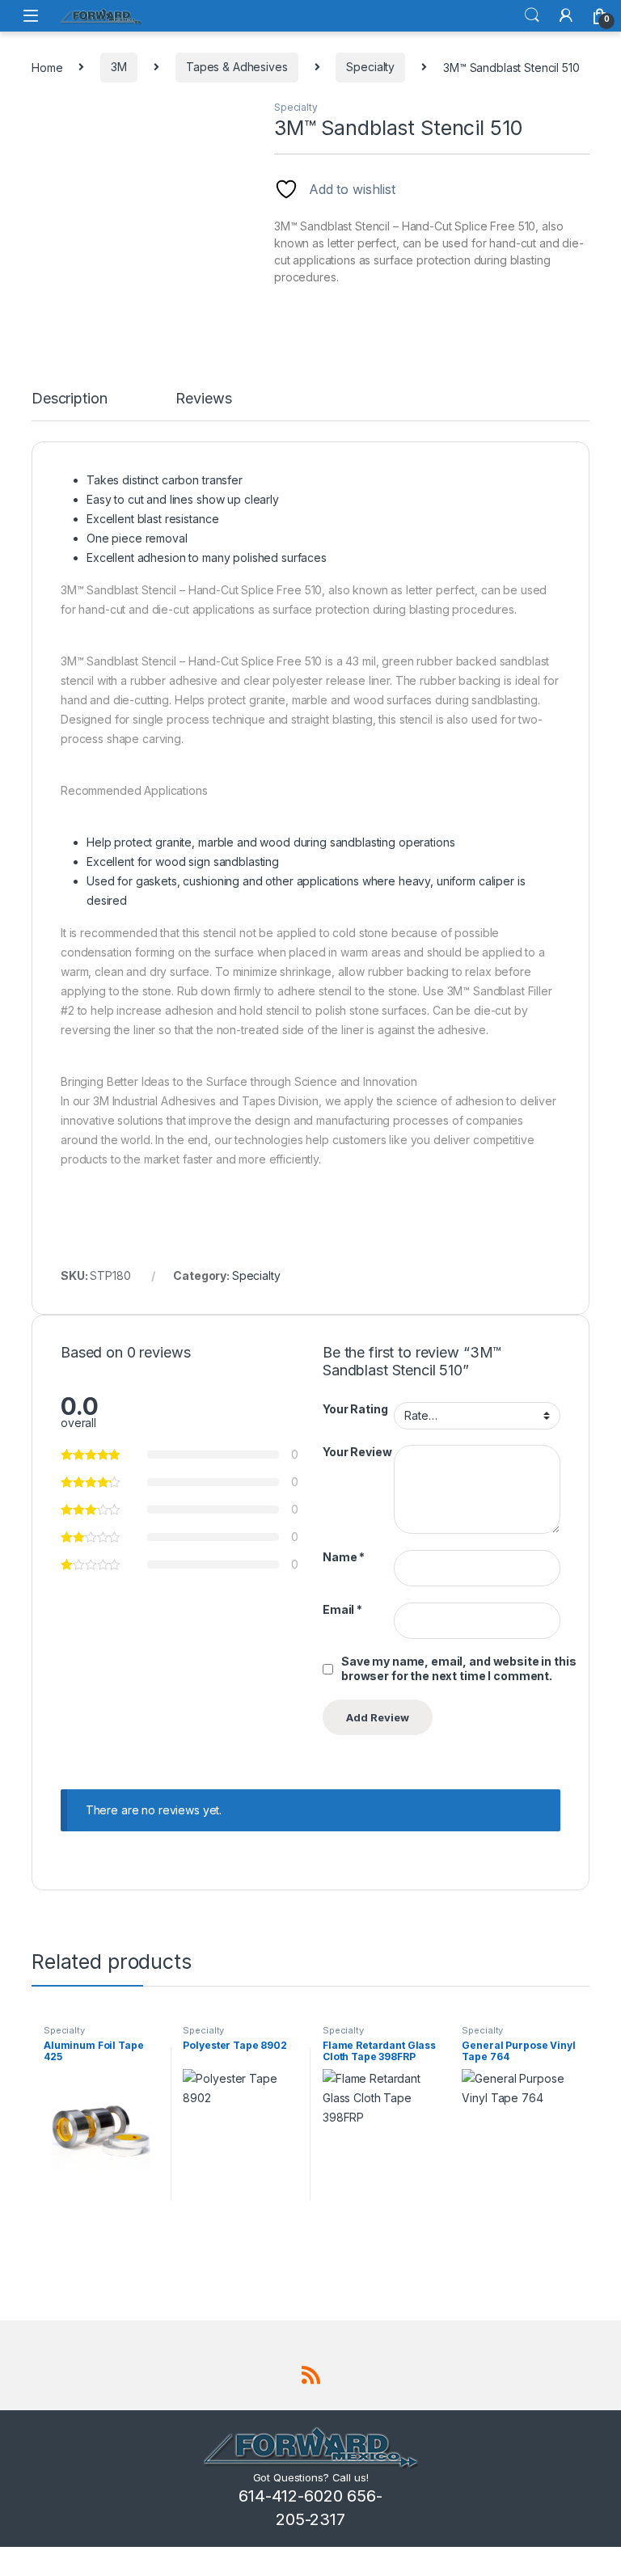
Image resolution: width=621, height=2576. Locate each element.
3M (119, 67)
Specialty (370, 67)
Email (342, 1609)
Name (344, 1557)
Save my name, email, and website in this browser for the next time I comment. (458, 1668)
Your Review (357, 1452)
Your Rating (355, 1409)
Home (47, 67)
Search (532, 15)
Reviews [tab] (203, 399)
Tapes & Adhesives (237, 67)
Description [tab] (69, 399)
